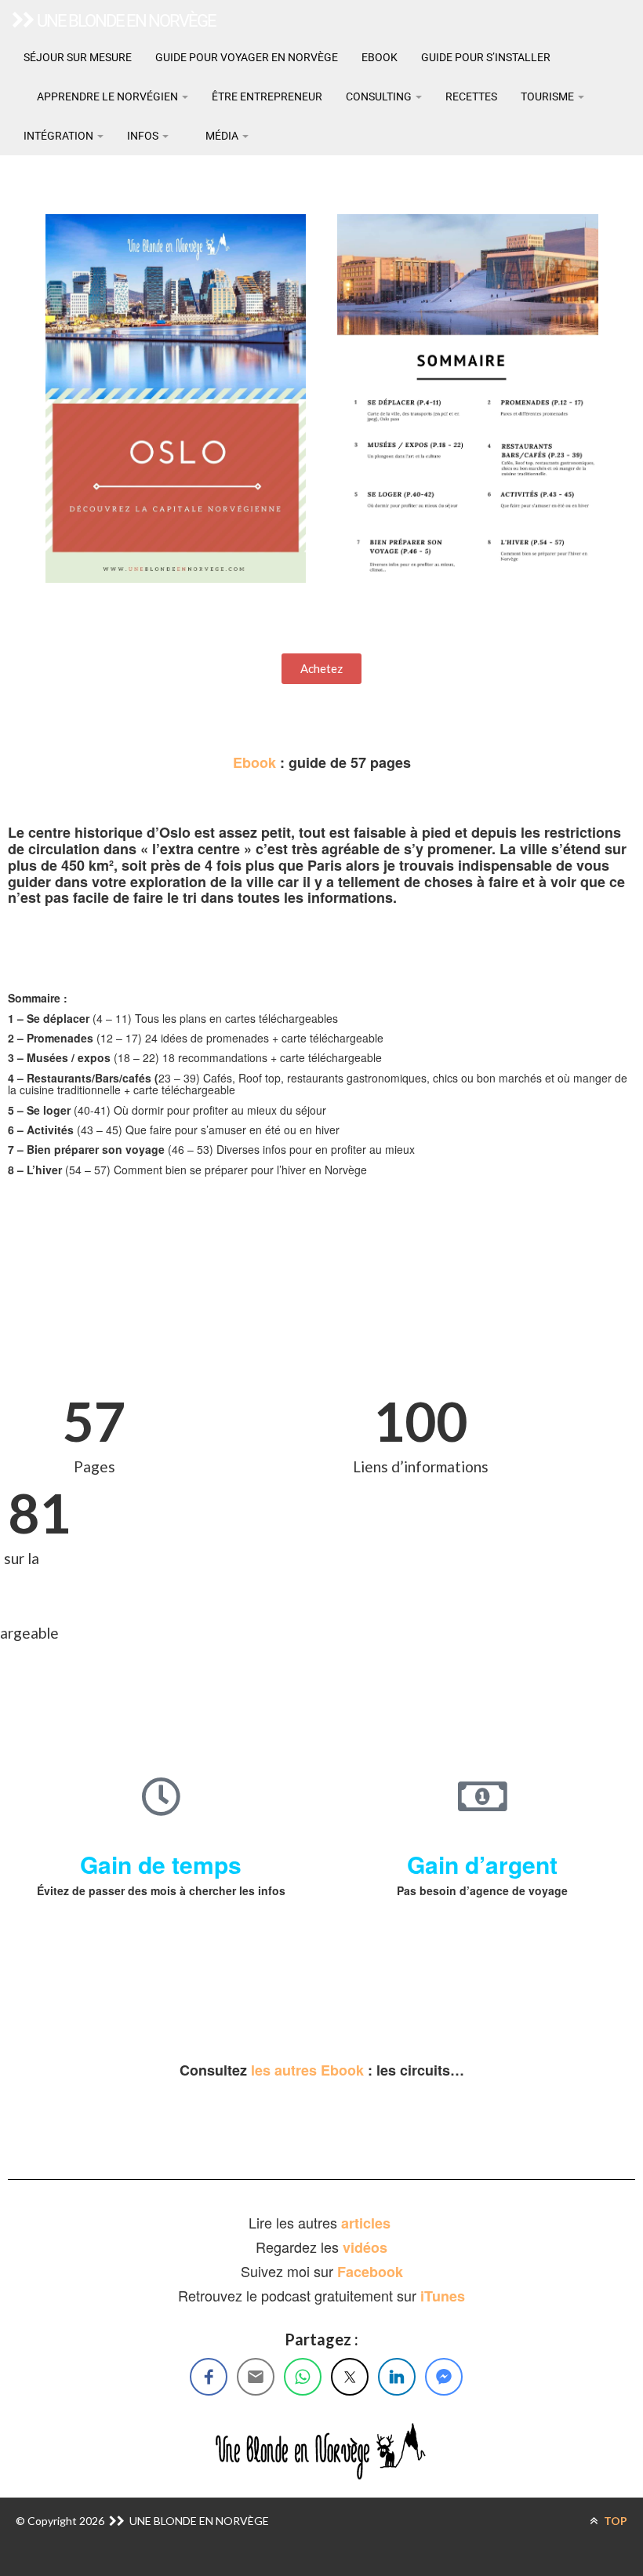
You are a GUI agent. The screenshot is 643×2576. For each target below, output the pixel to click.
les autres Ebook (307, 2070)
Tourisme (549, 96)
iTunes (443, 2296)
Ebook (380, 57)
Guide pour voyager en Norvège (247, 57)
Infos (144, 136)
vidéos (365, 2247)
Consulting (380, 96)
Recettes (471, 96)
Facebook (370, 2272)
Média (222, 136)
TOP (614, 2521)
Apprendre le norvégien (107, 96)
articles (368, 2223)
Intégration (60, 136)
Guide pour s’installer (486, 57)
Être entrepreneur (267, 96)
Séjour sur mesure (78, 57)
